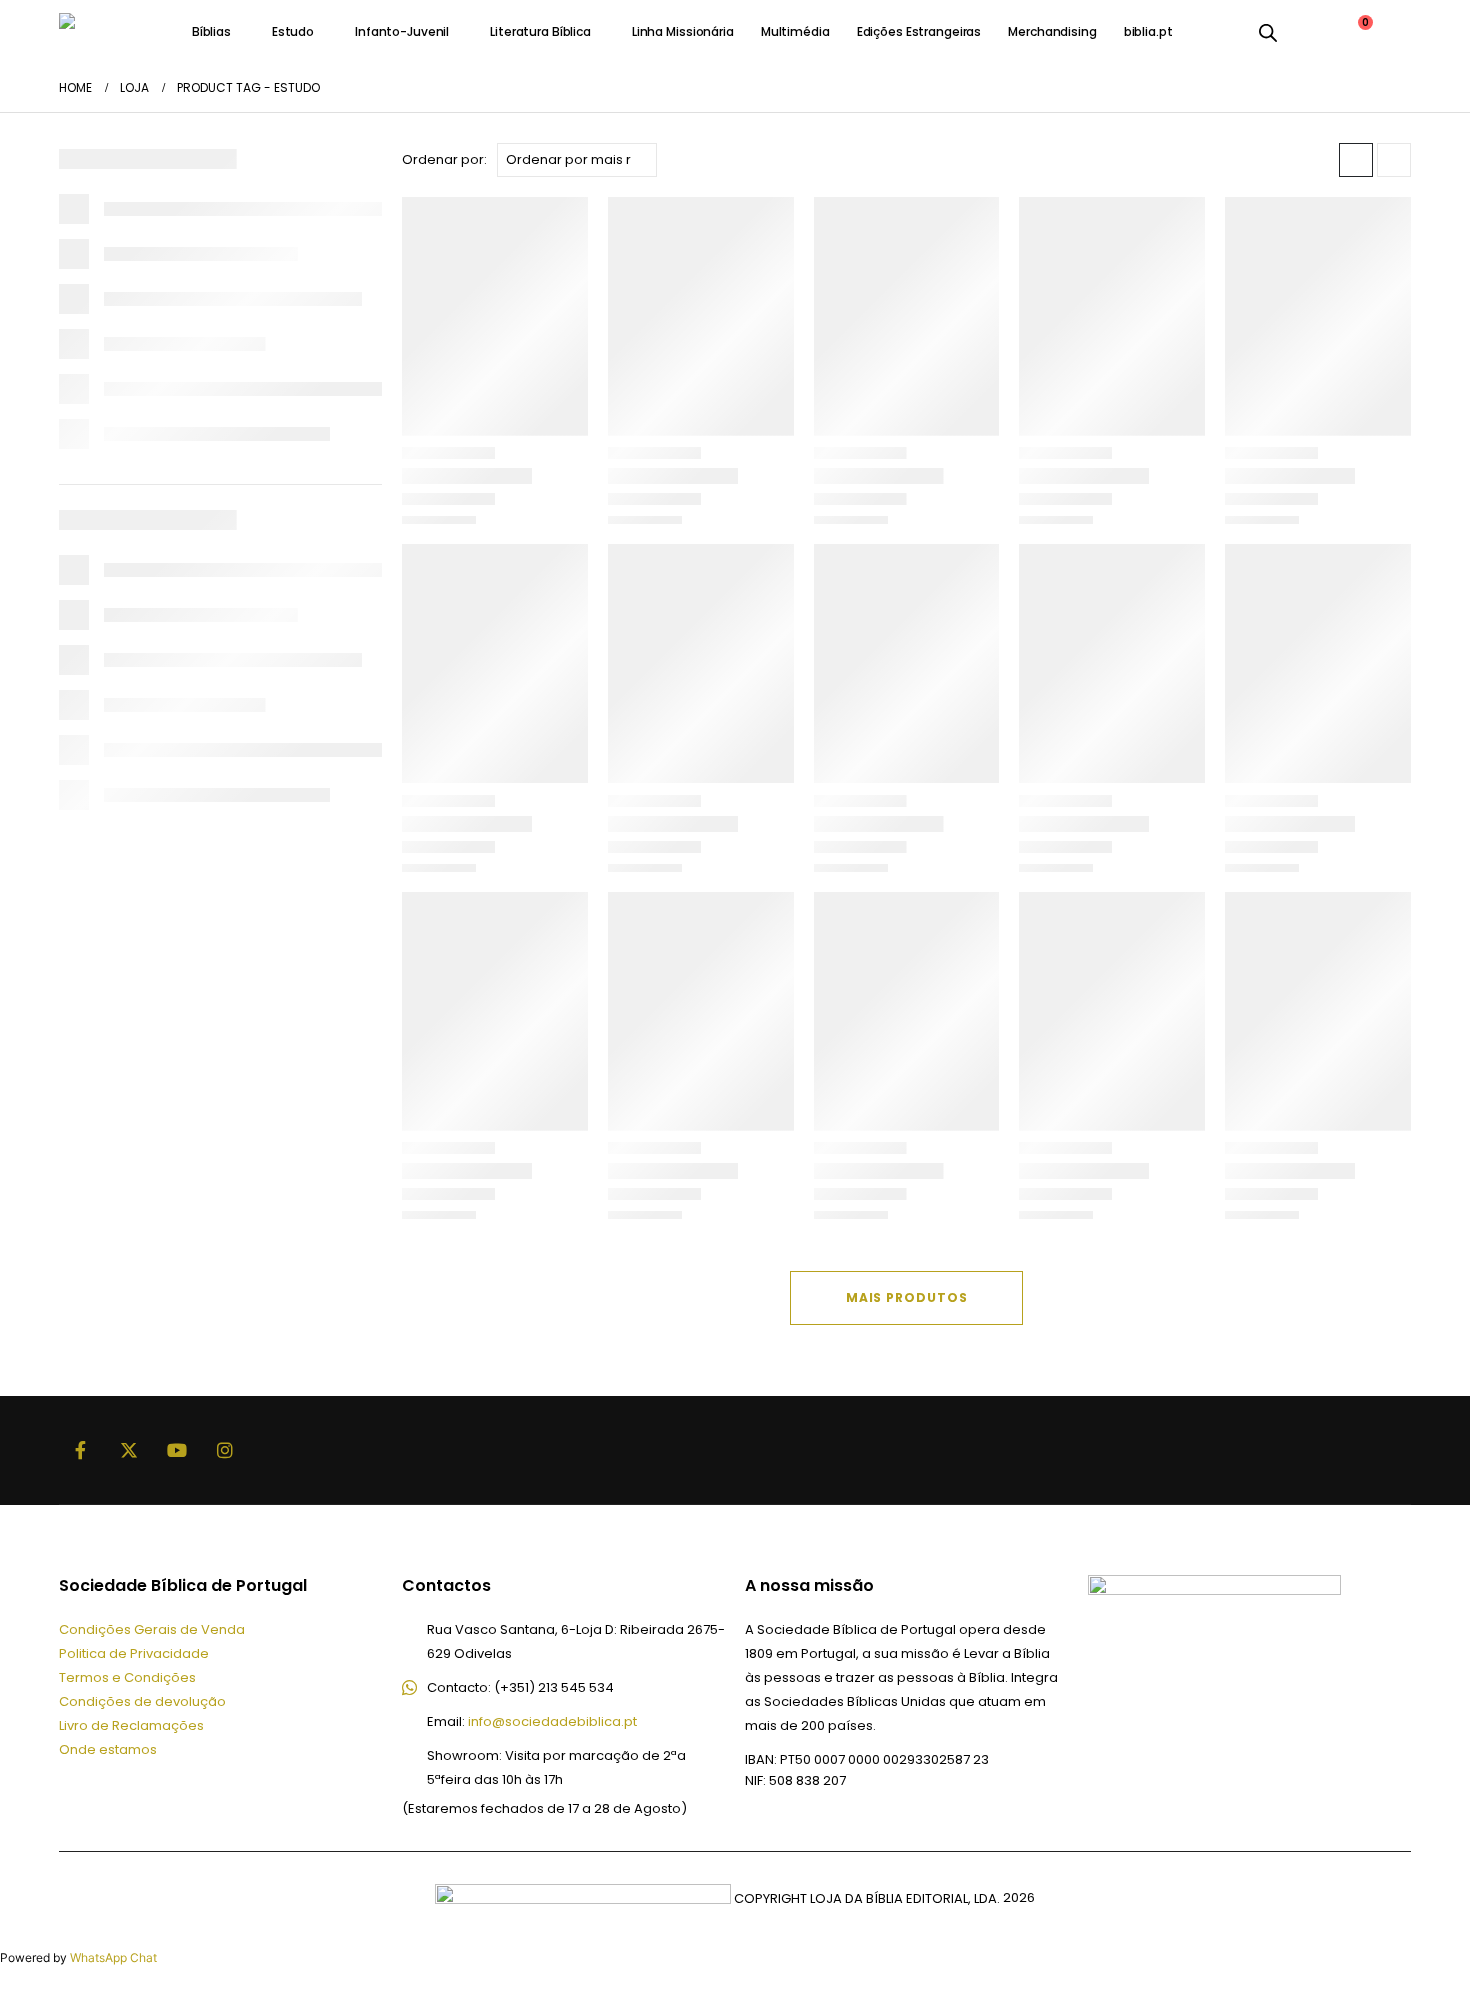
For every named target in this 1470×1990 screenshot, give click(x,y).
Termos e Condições (127, 1677)
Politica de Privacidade (134, 1653)
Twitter (129, 1450)
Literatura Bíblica (540, 31)
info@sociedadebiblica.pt (552, 1721)
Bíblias (211, 31)
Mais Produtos (907, 1297)
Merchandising (1052, 31)
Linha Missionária (683, 31)
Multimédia (795, 31)
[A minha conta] (1307, 32)
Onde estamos (108, 1749)
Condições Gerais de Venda (152, 1629)
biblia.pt (1148, 31)
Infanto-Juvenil (402, 31)
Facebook (81, 1450)
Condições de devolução (142, 1701)
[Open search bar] (1268, 32)
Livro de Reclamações (131, 1725)
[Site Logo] (109, 31)
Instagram (225, 1450)
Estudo (293, 31)
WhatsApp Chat (113, 1957)
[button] (1356, 160)
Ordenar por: (444, 159)
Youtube (177, 1450)
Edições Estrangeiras (919, 31)
